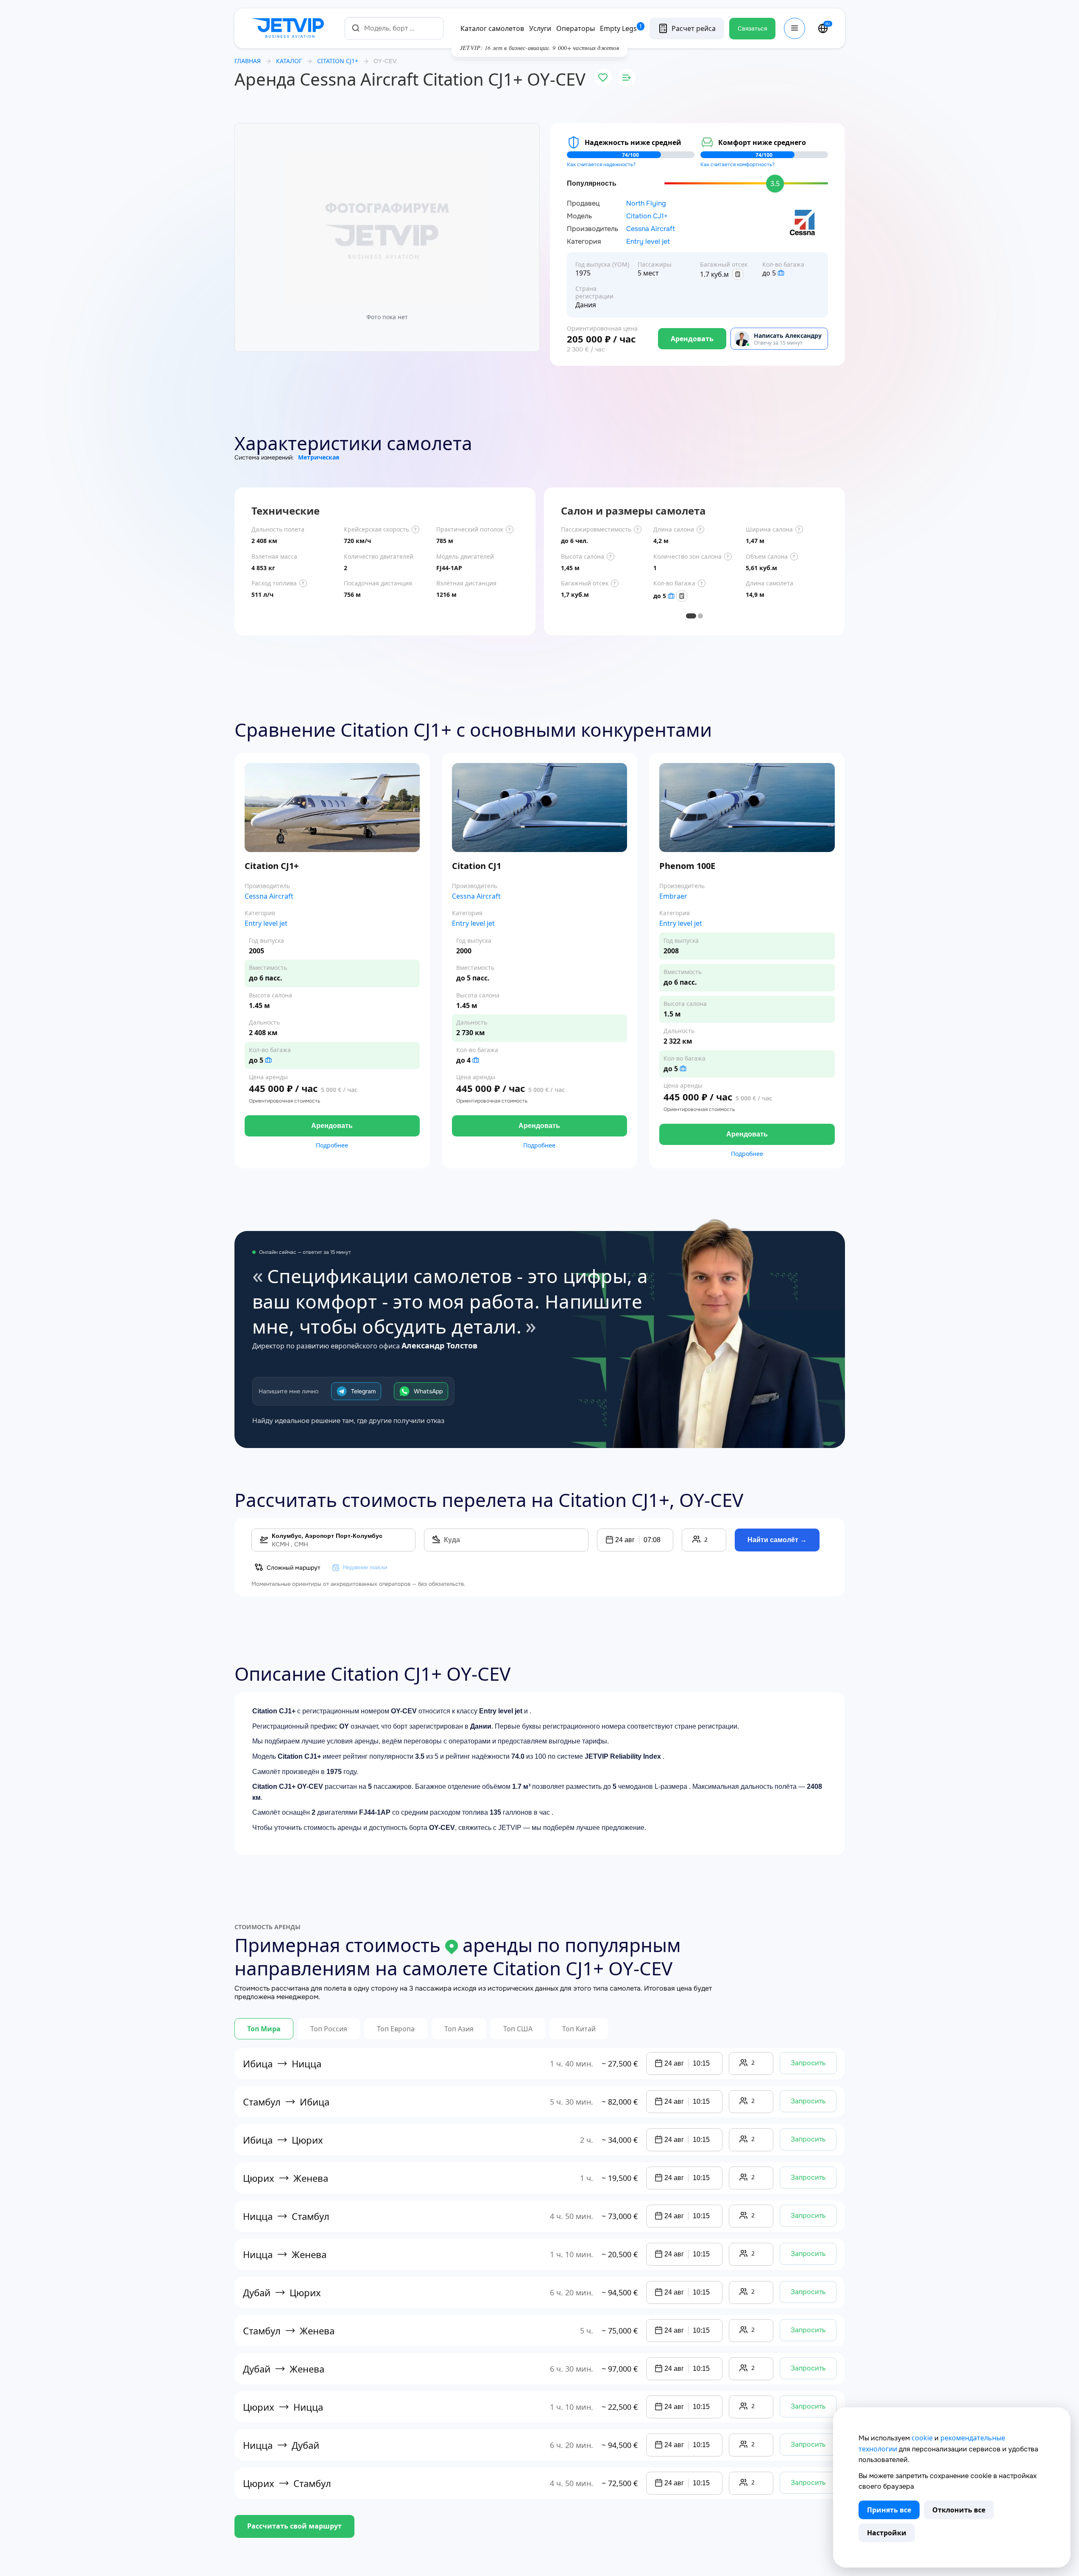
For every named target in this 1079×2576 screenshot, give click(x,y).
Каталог (289, 61)
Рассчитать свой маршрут (294, 2526)
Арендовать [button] (332, 1126)
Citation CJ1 (477, 866)
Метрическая (319, 457)
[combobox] (394, 28)
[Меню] (795, 28)
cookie (922, 2438)
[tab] (691, 616)
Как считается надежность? (601, 164)
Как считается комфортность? (737, 164)
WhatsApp (428, 1391)
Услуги (540, 28)
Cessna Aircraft (651, 229)
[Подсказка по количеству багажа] (781, 273)
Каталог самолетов (492, 28)
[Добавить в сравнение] (627, 78)
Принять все (889, 2510)
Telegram (363, 1391)
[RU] (823, 28)
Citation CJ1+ (647, 216)
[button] (635, 1540)
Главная (248, 61)
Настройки (887, 2533)
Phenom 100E (687, 866)
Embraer (673, 896)
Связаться (752, 28)
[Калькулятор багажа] (738, 274)
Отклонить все (959, 2510)
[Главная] (290, 28)
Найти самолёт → (777, 1540)
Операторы (576, 28)
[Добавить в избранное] (603, 78)
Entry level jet (648, 242)
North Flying (646, 203)
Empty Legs (621, 28)
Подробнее (332, 1145)
